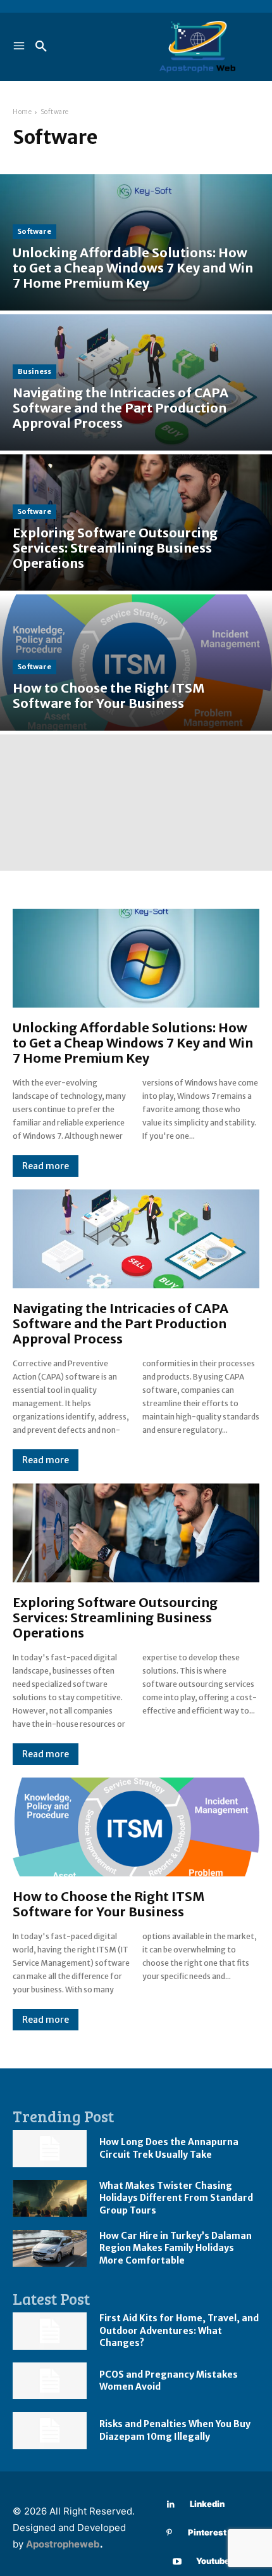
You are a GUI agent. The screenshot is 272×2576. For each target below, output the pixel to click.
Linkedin (207, 2504)
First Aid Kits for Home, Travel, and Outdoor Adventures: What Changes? (179, 2330)
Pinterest (207, 2532)
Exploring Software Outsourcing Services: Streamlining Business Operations (115, 1618)
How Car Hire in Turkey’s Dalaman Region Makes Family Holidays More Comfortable (176, 2248)
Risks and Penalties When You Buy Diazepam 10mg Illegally (175, 2430)
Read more (46, 1166)
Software (34, 231)
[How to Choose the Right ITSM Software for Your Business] (136, 663)
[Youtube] (177, 2562)
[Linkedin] (171, 2505)
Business (34, 371)
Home (22, 112)
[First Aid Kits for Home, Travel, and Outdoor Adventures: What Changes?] (50, 2331)
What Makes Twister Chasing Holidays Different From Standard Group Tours (176, 2198)
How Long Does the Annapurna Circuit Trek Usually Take (169, 2148)
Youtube (213, 2561)
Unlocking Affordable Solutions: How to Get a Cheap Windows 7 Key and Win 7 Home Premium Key (133, 1043)
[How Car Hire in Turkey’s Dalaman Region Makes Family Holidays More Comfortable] (50, 2249)
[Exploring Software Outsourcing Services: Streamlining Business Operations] (136, 522)
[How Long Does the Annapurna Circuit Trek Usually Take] (50, 2149)
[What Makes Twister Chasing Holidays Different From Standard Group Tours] (50, 2199)
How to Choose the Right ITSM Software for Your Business (108, 1904)
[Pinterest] (169, 2533)
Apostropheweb (63, 2544)
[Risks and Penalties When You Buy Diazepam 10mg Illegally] (50, 2431)
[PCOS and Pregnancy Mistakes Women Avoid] (50, 2381)
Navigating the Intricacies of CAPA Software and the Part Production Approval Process (121, 1323)
